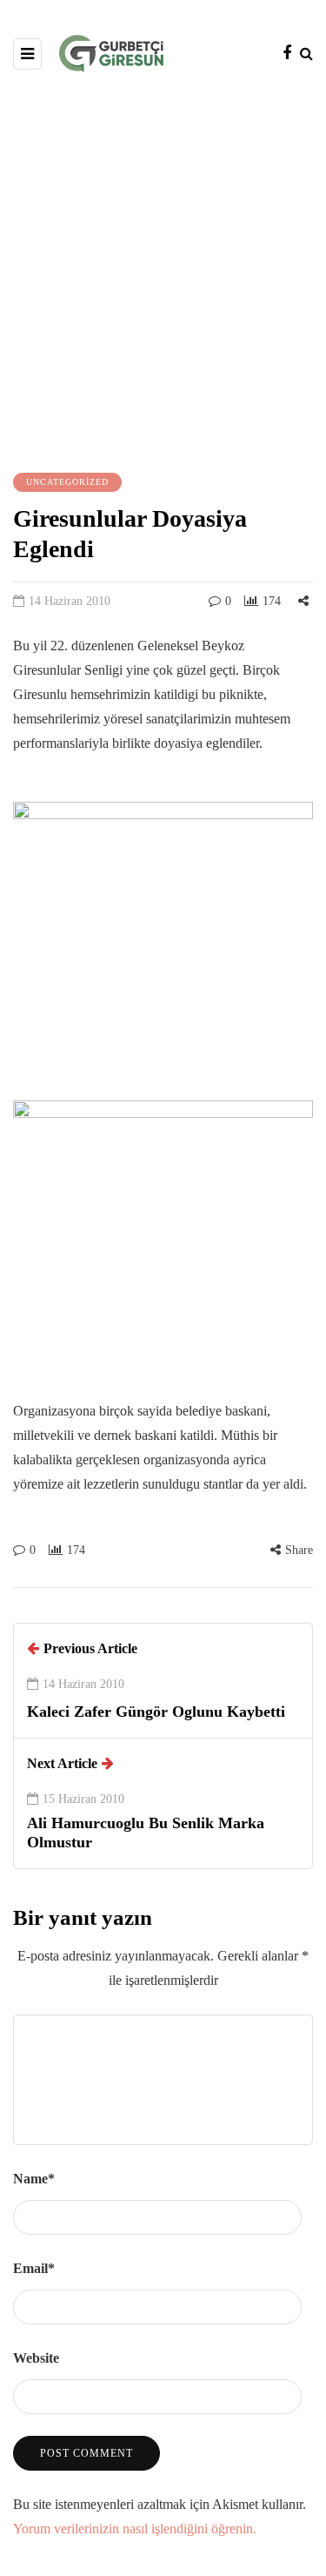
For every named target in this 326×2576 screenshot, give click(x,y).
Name (34, 2179)
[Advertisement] (163, 270)
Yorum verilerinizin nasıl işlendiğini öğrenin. (135, 2529)
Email (34, 2268)
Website (36, 2358)
